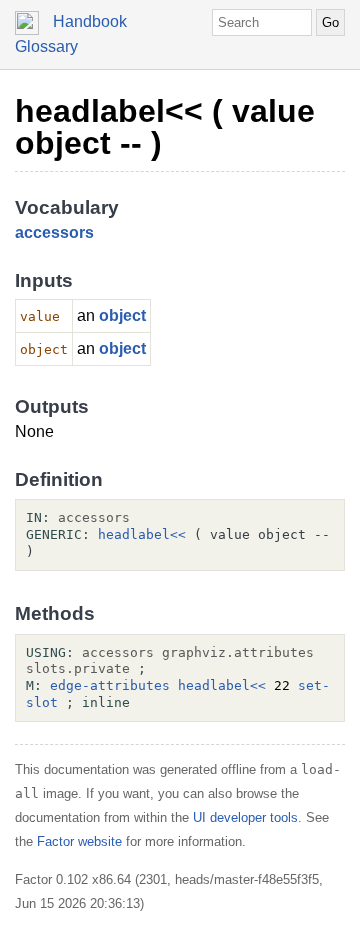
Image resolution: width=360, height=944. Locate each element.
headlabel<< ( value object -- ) (165, 127)
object (122, 315)
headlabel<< (142, 534)
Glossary (46, 46)
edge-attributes (110, 685)
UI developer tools (245, 817)
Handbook (90, 21)
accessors (54, 232)
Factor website (79, 841)
